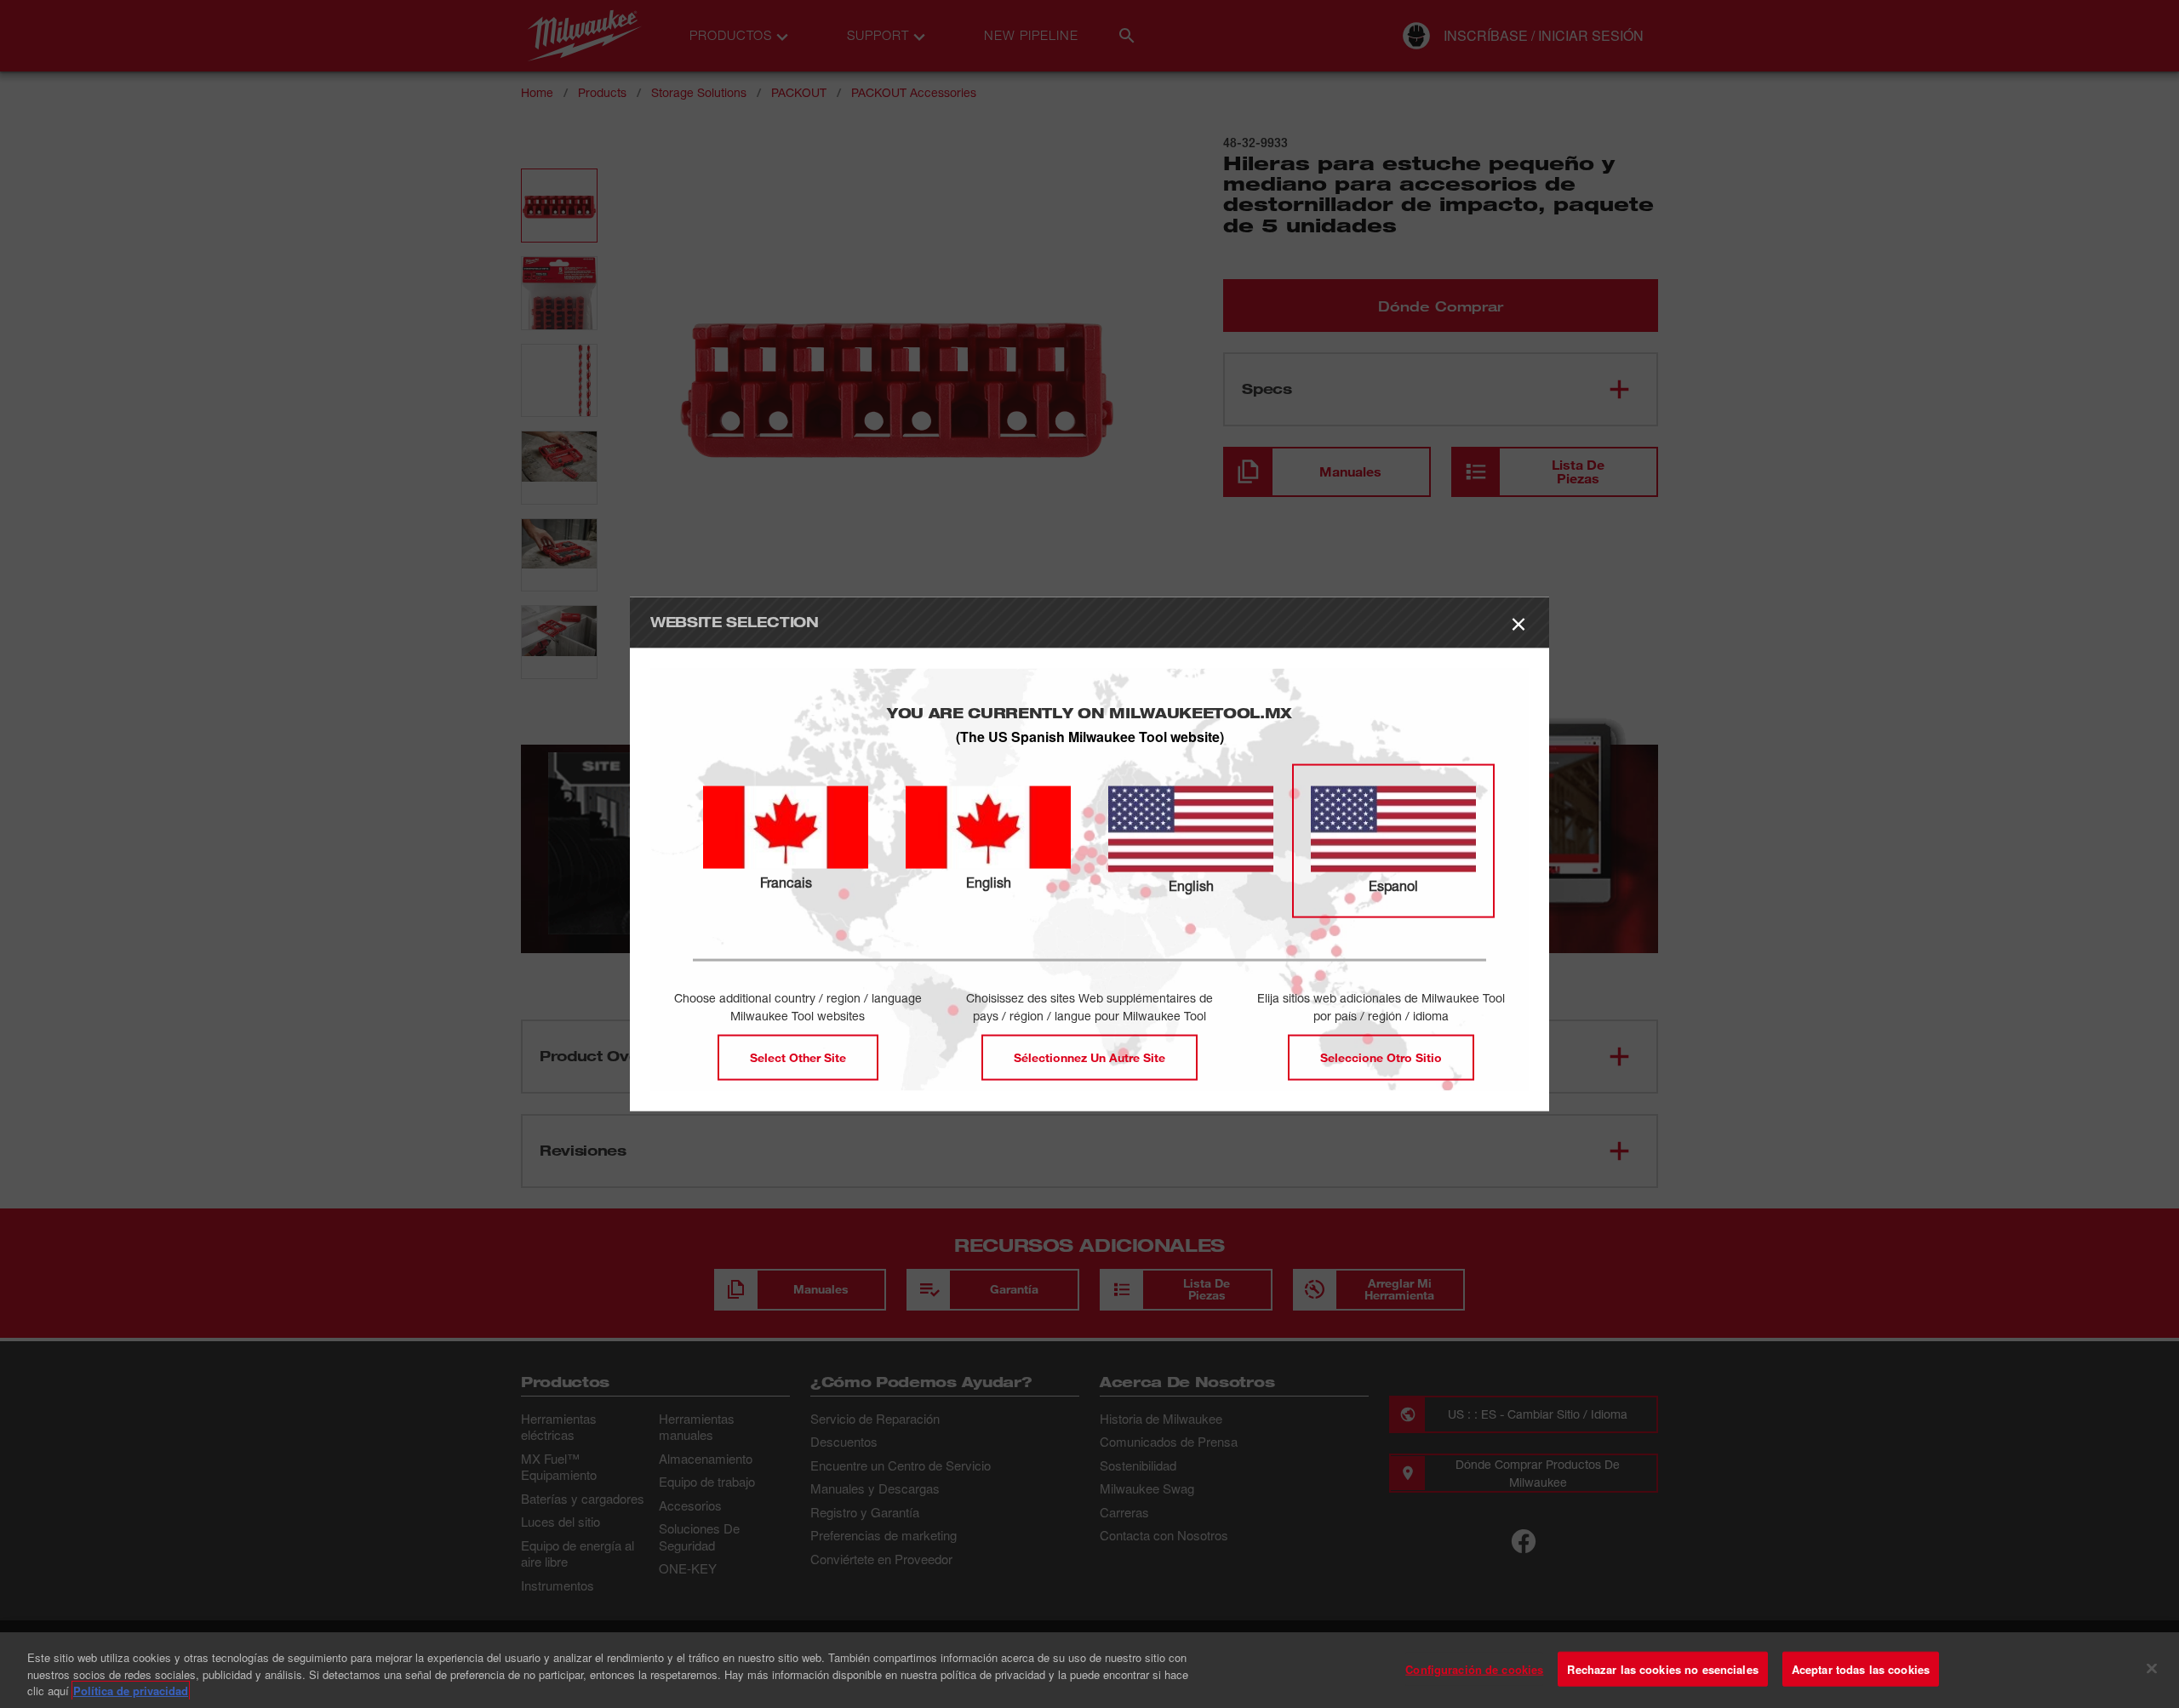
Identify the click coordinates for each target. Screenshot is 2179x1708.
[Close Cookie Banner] (2152, 1668)
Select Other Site (798, 1057)
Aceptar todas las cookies (1861, 1668)
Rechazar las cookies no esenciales (1662, 1668)
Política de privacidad (131, 1691)
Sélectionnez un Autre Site (1089, 1057)
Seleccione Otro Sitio (1381, 1057)
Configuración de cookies (1474, 1668)
